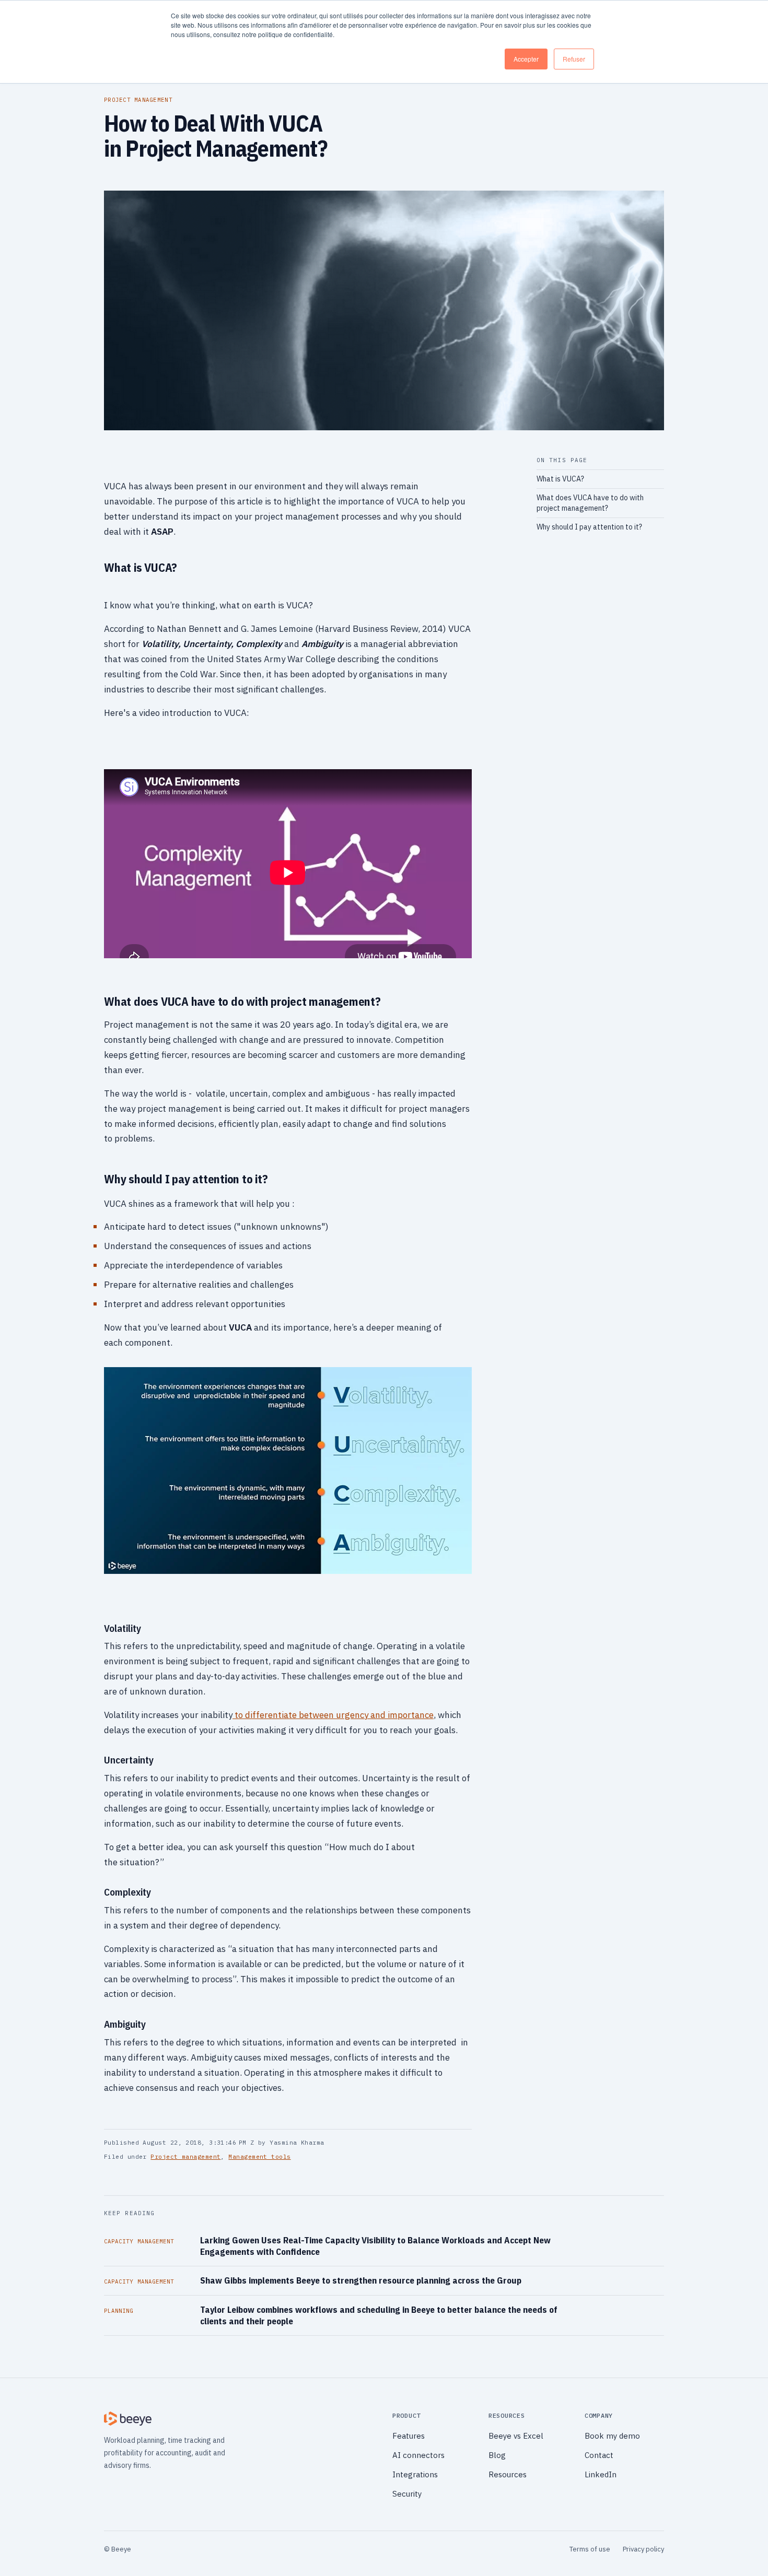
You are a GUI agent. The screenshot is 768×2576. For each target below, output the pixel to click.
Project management (185, 2157)
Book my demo (612, 2436)
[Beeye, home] (240, 2419)
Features (409, 2436)
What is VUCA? (560, 479)
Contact (599, 2455)
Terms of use (590, 2549)
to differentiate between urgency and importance (333, 1715)
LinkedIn (601, 2474)
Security (407, 2494)
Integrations (415, 2474)
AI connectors (418, 2455)
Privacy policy (643, 2549)
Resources (508, 2474)
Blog (497, 2455)
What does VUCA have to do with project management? (590, 503)
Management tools (259, 2157)
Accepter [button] (526, 59)
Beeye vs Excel (516, 2436)
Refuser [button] (574, 59)
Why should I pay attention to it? (589, 527)
